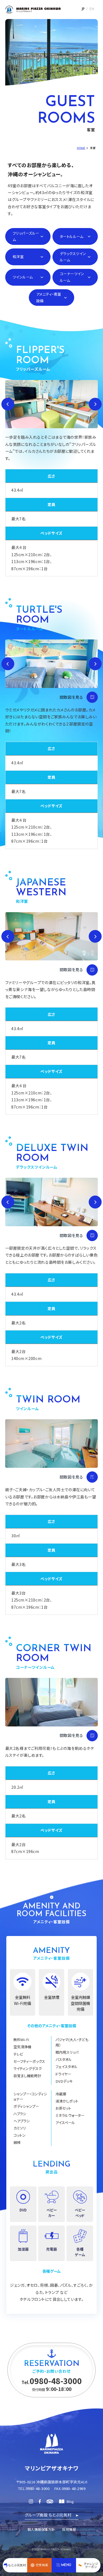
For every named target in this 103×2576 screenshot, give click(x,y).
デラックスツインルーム (73, 257)
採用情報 (69, 2529)
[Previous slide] (8, 936)
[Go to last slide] (8, 404)
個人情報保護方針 (41, 2529)
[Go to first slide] (95, 936)
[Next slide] (95, 404)
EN (92, 9)
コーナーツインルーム (72, 277)
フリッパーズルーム (26, 236)
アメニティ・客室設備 (49, 297)
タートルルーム (72, 236)
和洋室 (18, 257)
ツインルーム (23, 277)
